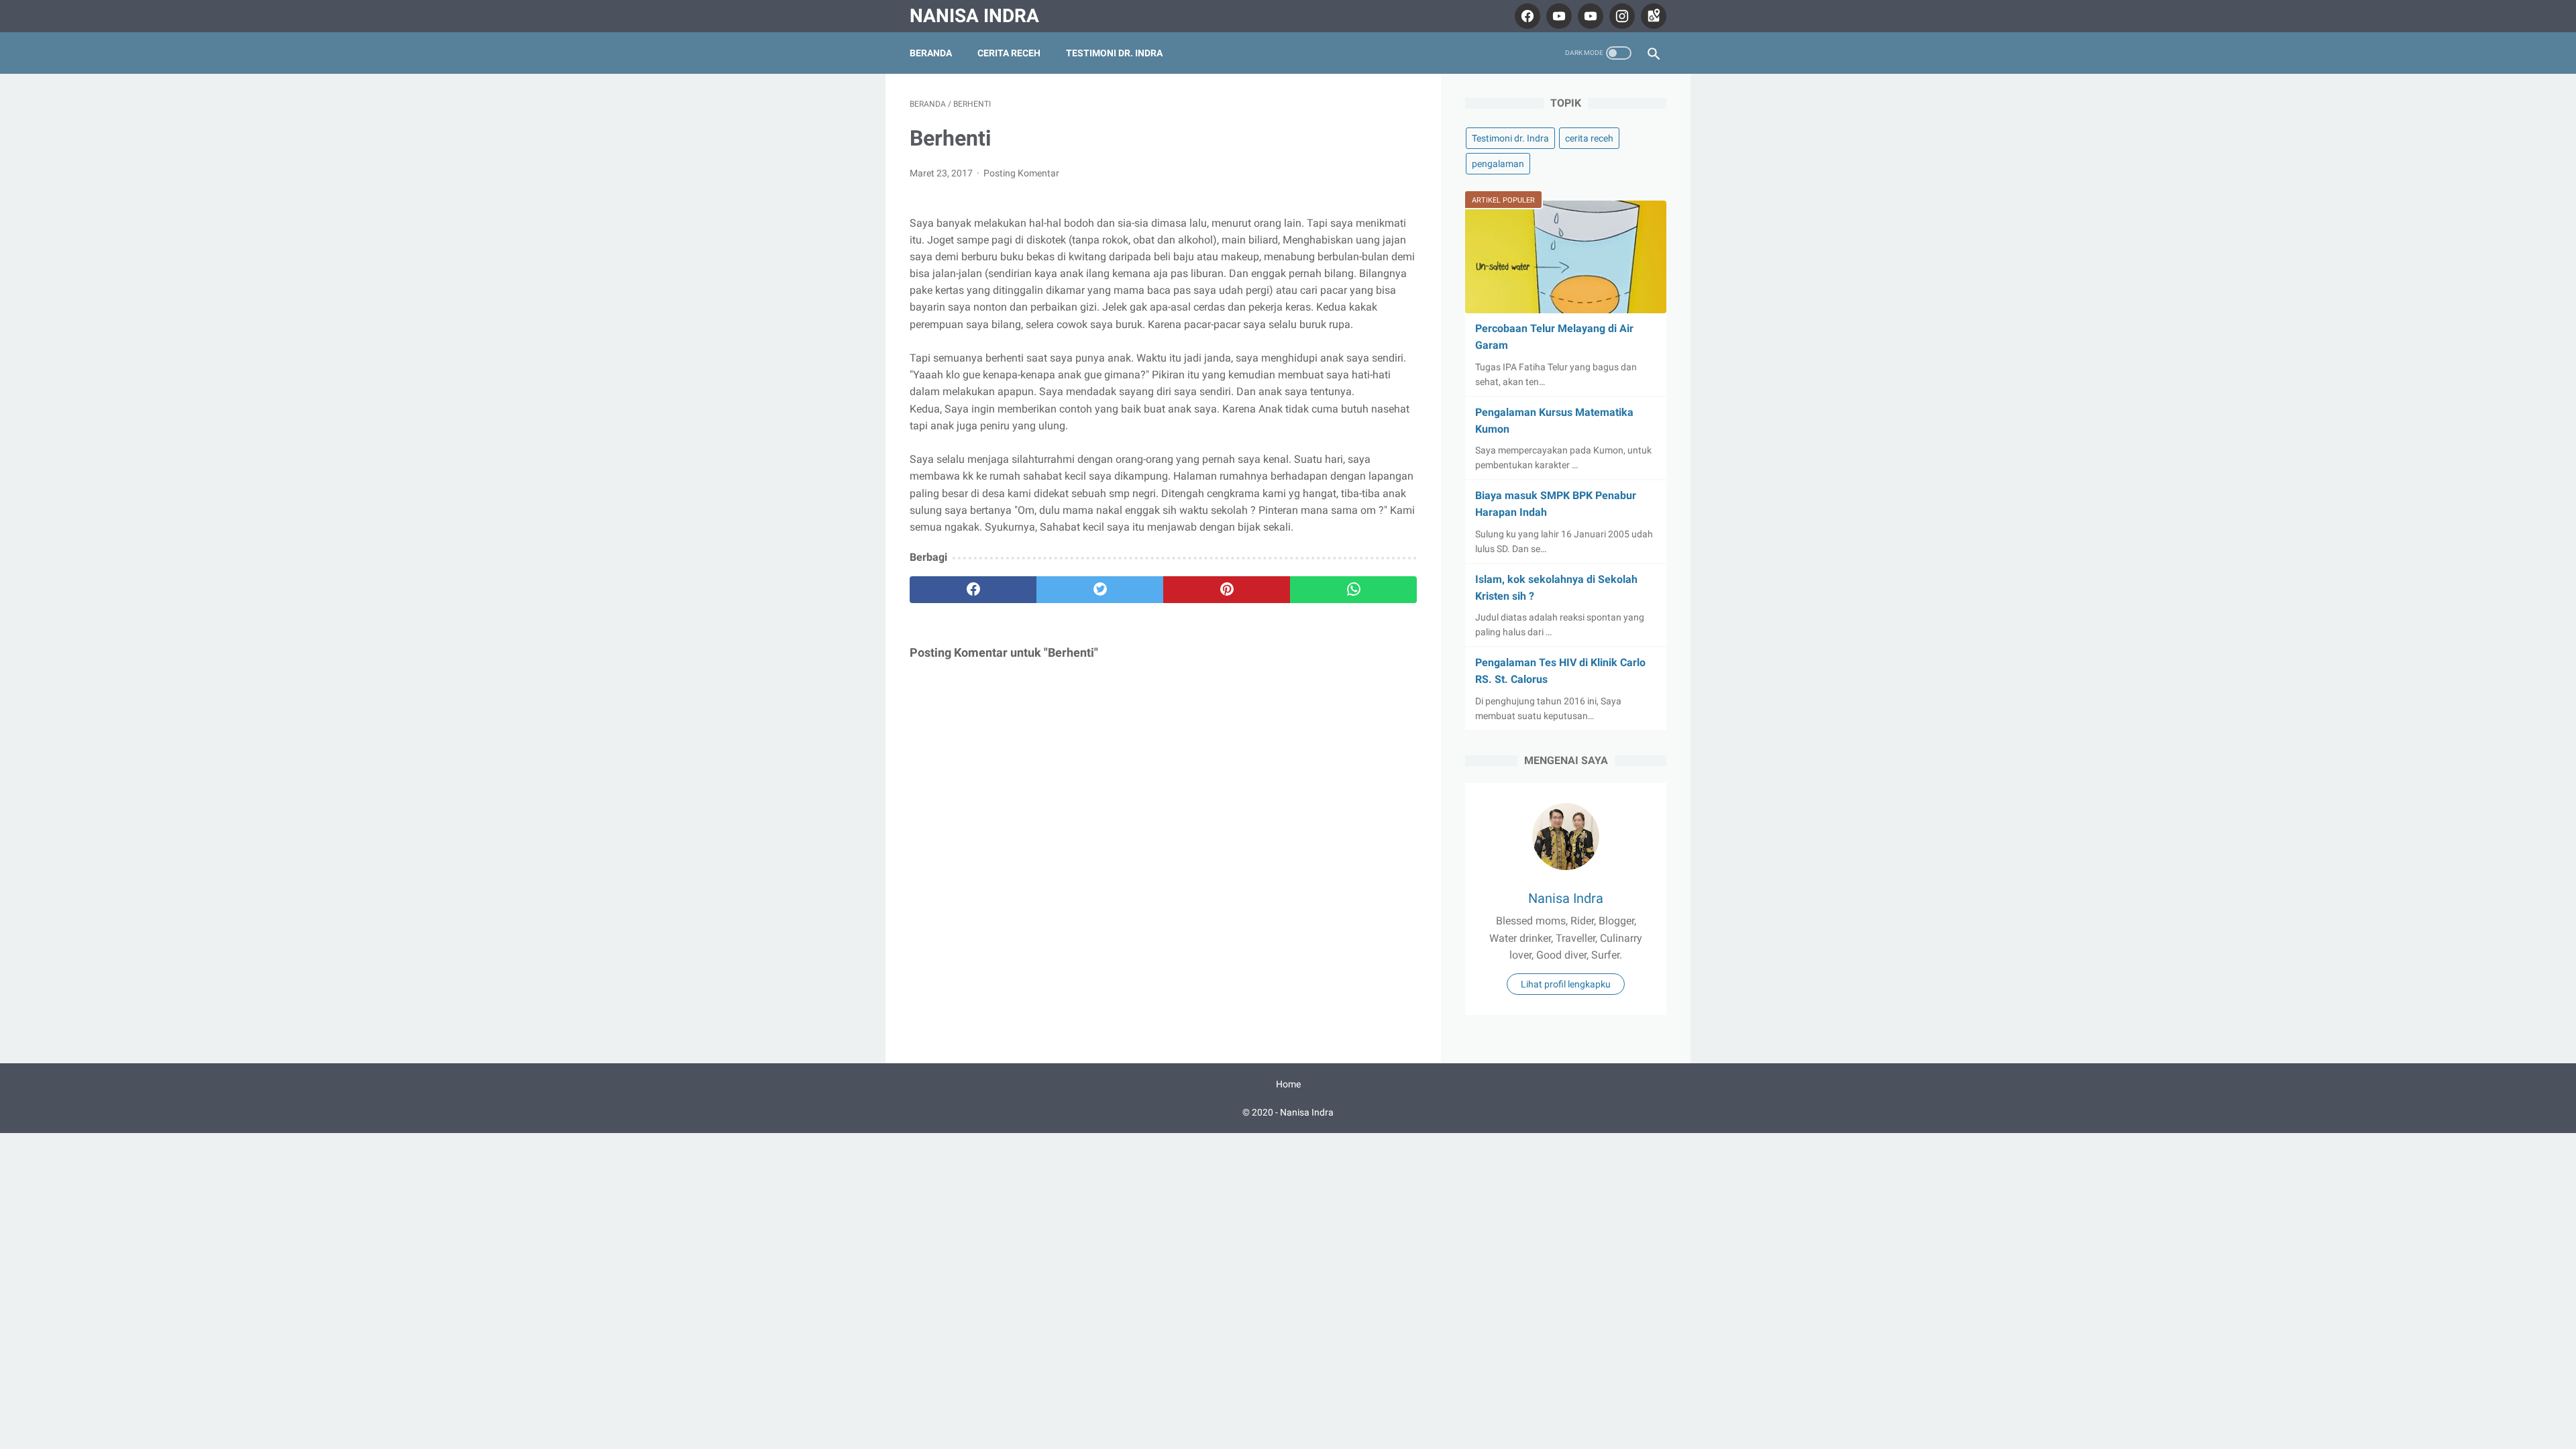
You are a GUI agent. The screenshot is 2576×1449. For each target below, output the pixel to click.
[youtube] (1557, 16)
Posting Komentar (1021, 173)
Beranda (931, 53)
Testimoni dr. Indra (1114, 53)
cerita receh (1589, 138)
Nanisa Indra (974, 16)
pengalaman (1498, 164)
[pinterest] (1227, 590)
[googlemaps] (1652, 16)
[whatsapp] (1353, 590)
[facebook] (1526, 16)
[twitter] (1100, 590)
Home (1288, 1084)
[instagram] (1620, 16)
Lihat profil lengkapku (1566, 984)
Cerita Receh (1009, 53)
